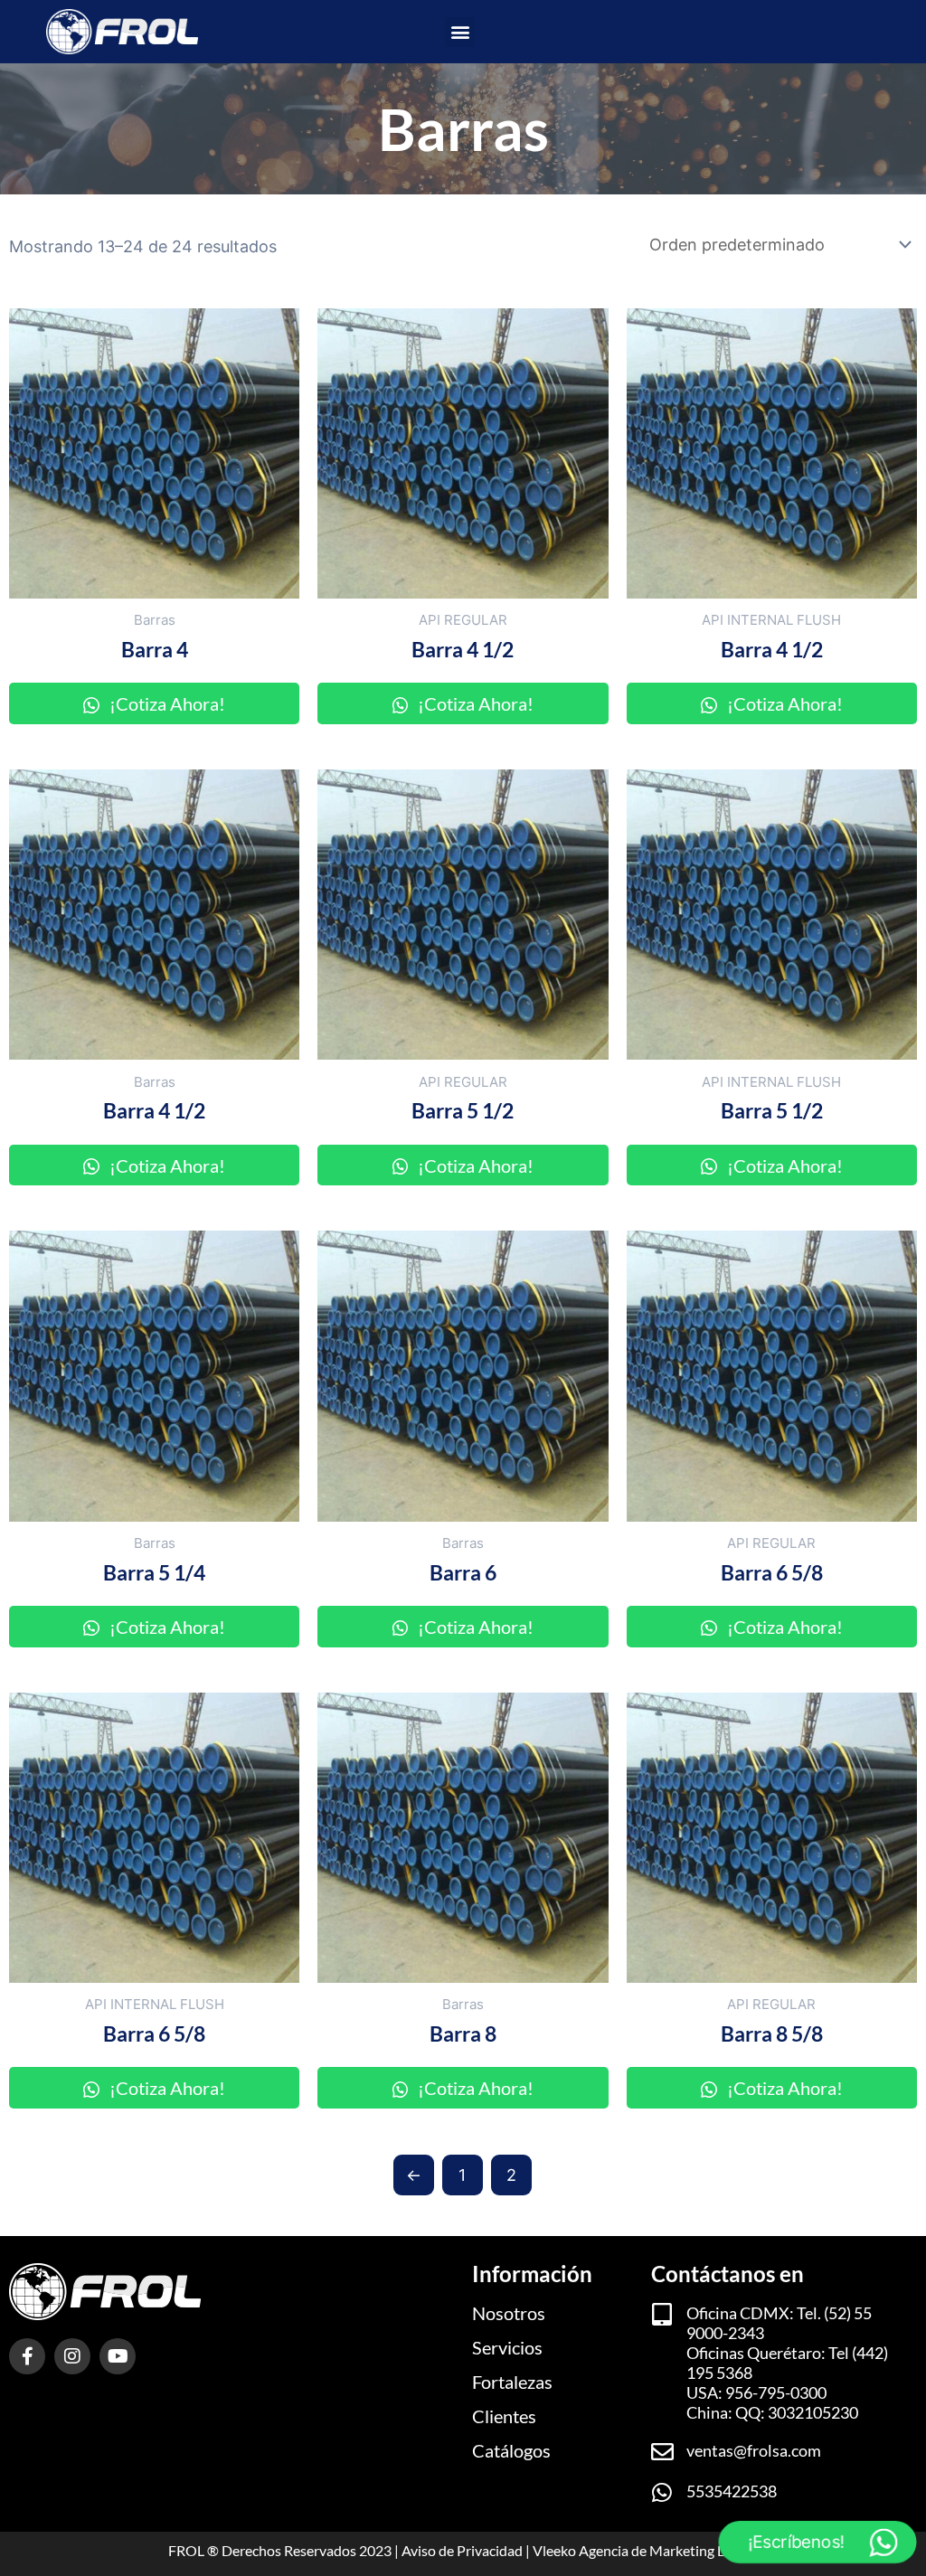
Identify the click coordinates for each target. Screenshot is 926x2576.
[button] (460, 32)
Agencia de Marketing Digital (669, 2550)
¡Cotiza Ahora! (165, 703)
